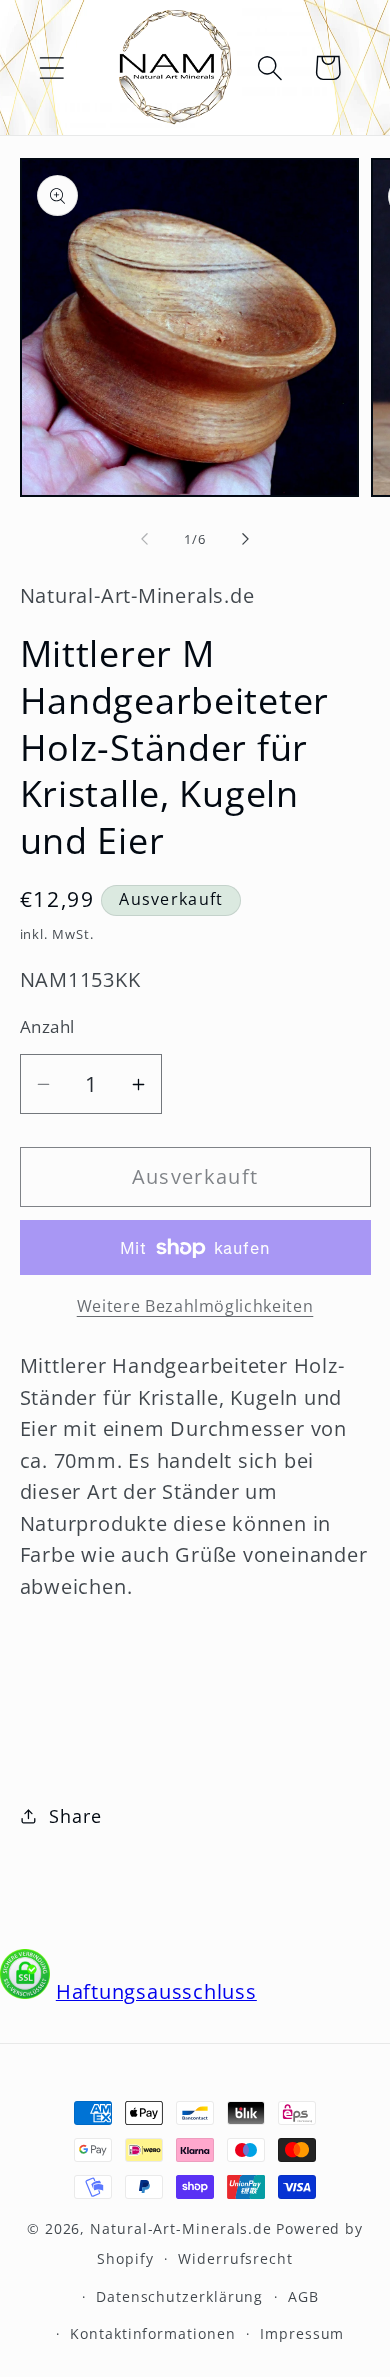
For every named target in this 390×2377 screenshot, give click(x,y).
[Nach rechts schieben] (246, 539)
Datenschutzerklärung (179, 2296)
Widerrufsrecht (235, 2258)
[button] (51, 67)
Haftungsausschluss (156, 1991)
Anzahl (47, 1026)
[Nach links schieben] (144, 539)
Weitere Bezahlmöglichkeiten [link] (195, 1306)
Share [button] (75, 1816)
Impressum (302, 2333)
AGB (303, 2296)
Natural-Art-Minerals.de (181, 2228)
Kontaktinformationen (152, 2333)
